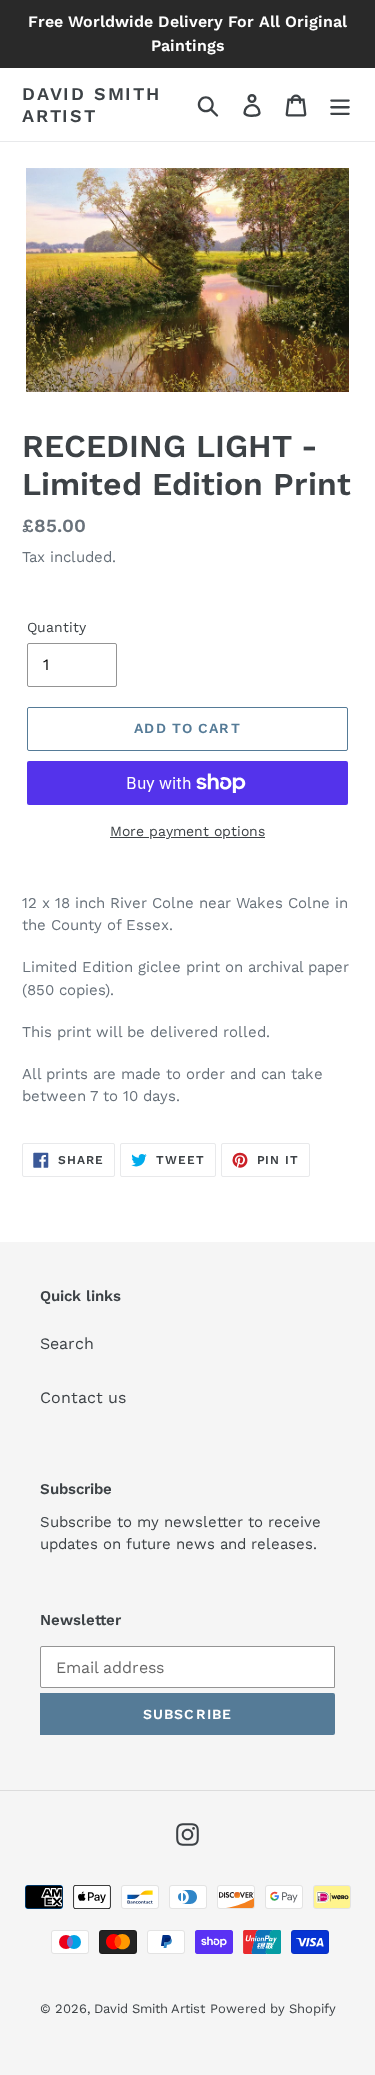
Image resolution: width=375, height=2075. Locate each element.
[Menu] (340, 104)
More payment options (187, 831)
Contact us (83, 1397)
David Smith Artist (91, 104)
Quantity (56, 627)
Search (67, 1343)
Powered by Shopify (273, 2008)
